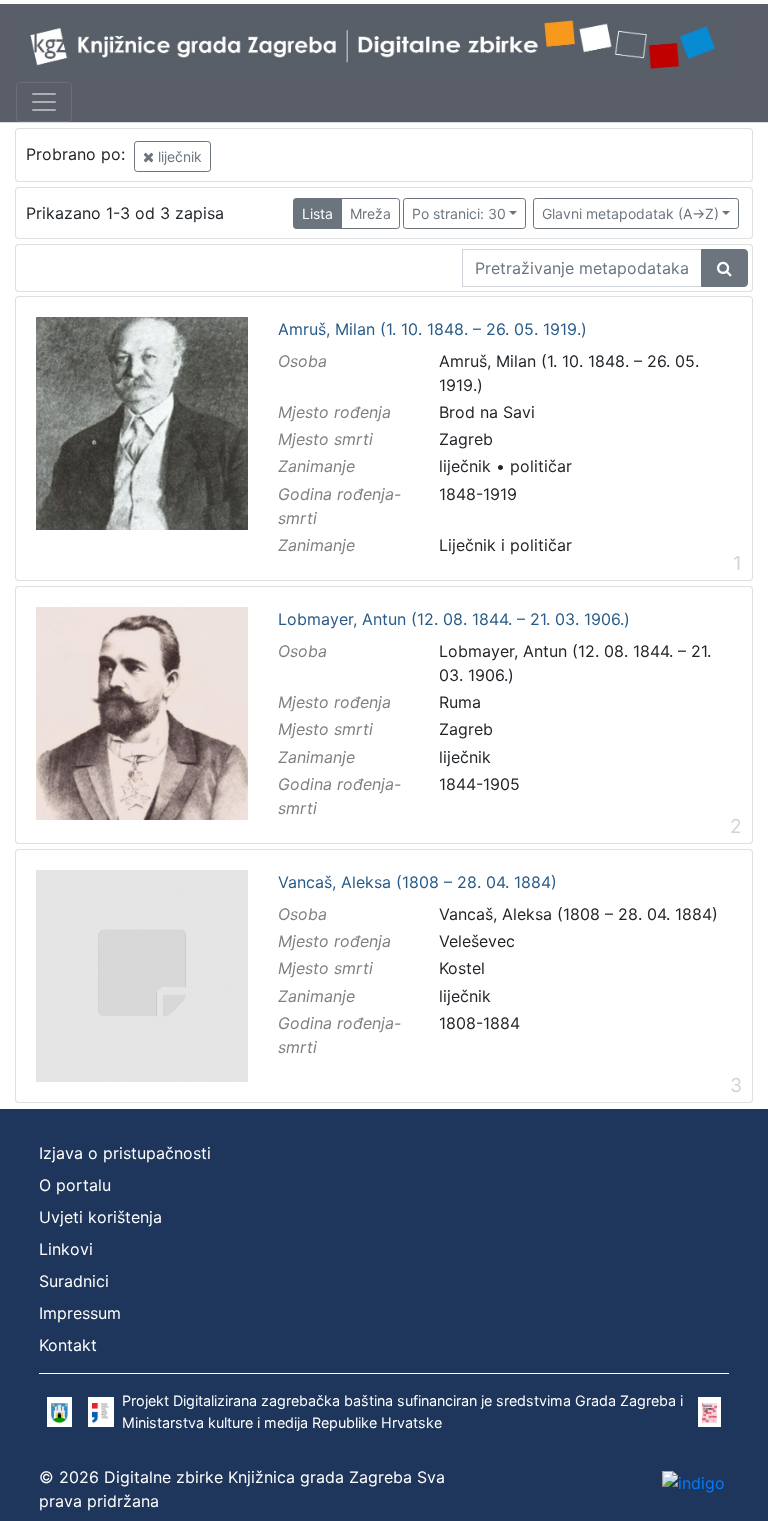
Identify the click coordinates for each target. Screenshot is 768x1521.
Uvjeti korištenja (100, 1217)
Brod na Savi (487, 412)
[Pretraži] (724, 268)
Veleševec (477, 941)
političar (541, 466)
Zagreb (466, 439)
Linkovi (66, 1249)
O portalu (75, 1185)
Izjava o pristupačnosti (125, 1153)
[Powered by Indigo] (693, 1482)
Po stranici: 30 (459, 213)
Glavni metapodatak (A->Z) (630, 213)
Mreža (370, 213)
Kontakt (68, 1345)
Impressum (80, 1313)
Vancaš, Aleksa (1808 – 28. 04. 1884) (417, 883)
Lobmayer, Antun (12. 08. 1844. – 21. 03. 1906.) (454, 620)
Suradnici (74, 1281)
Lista (317, 213)
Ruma (460, 702)
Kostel (462, 968)
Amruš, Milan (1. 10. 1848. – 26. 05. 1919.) (432, 330)
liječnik (178, 156)
